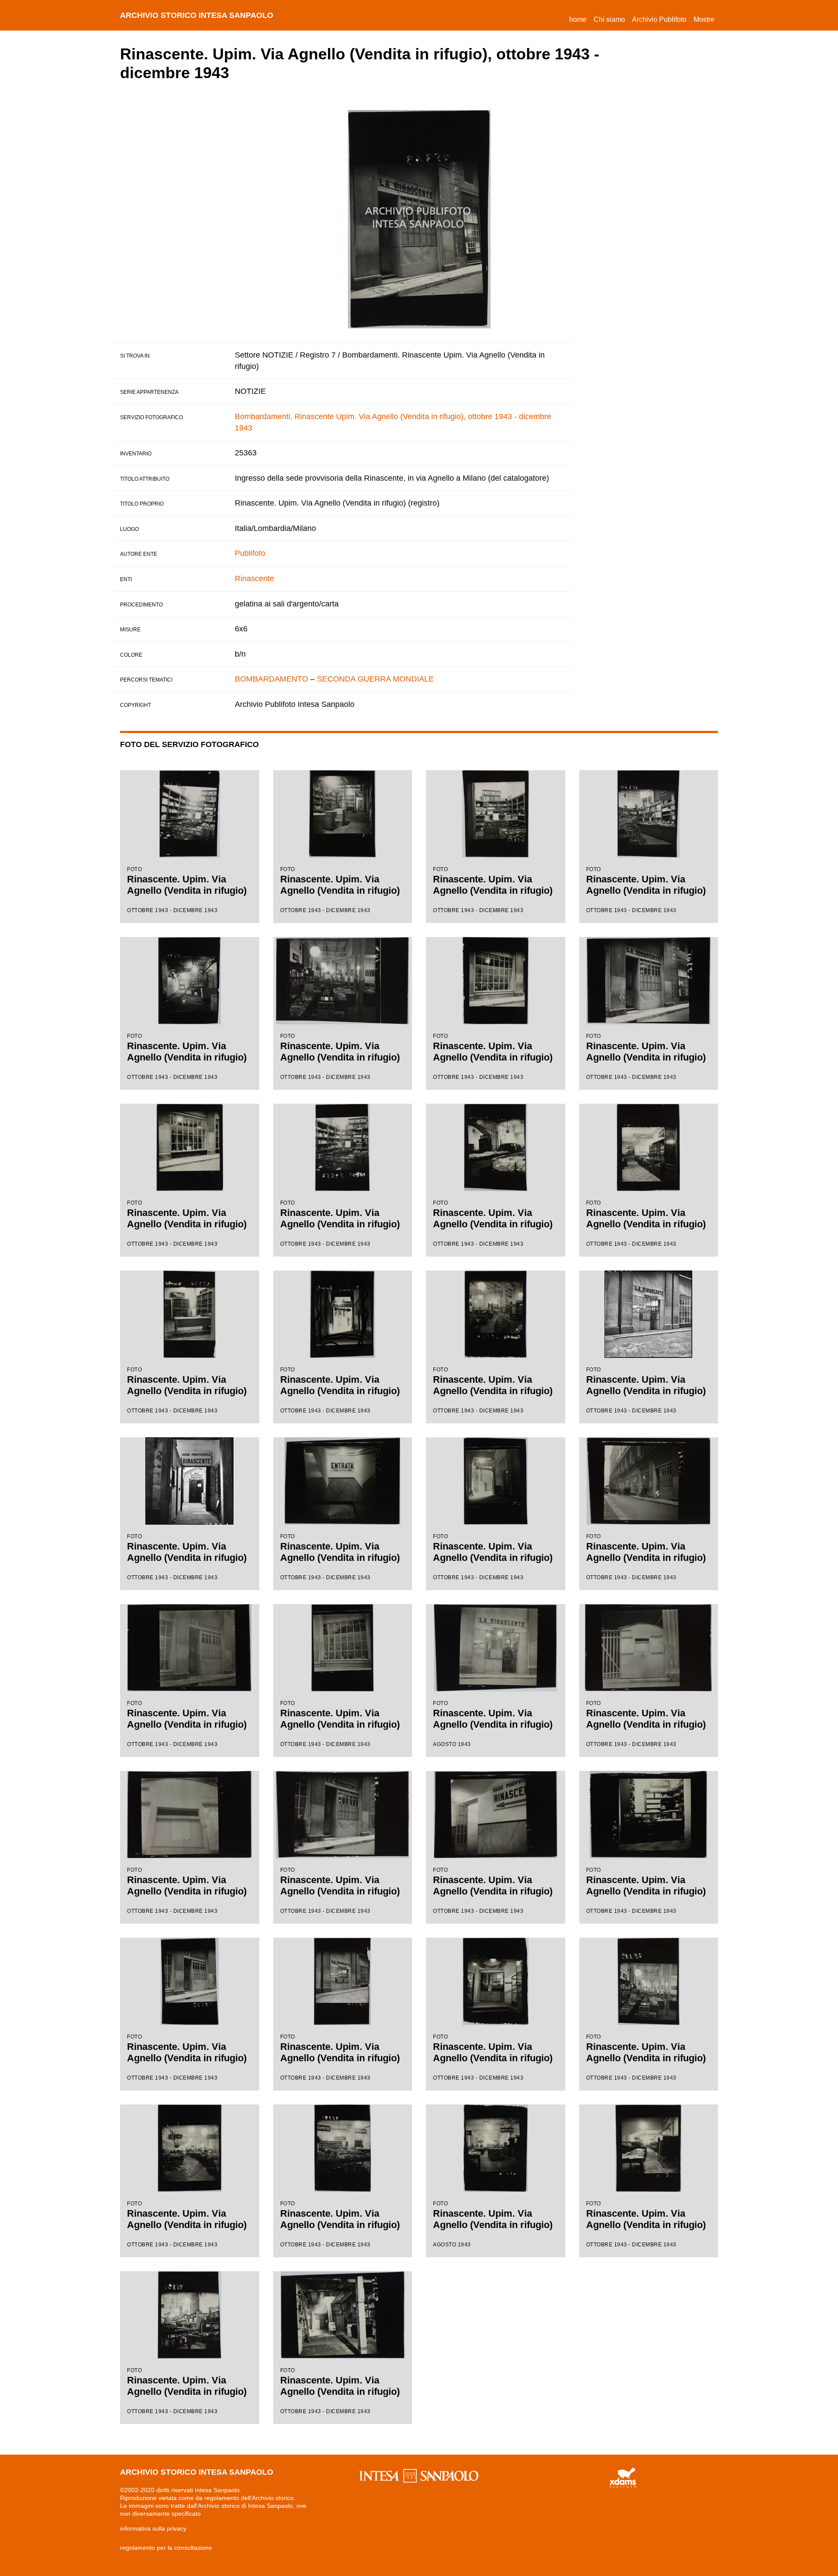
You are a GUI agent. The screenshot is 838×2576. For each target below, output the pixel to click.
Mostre (704, 19)
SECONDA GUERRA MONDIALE (375, 679)
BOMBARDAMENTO (271, 679)
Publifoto (250, 553)
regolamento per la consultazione (166, 2548)
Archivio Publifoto (659, 19)
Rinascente (254, 579)
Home (580, 19)
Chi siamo (609, 19)
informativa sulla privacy (153, 2528)
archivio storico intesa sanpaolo (197, 15)
